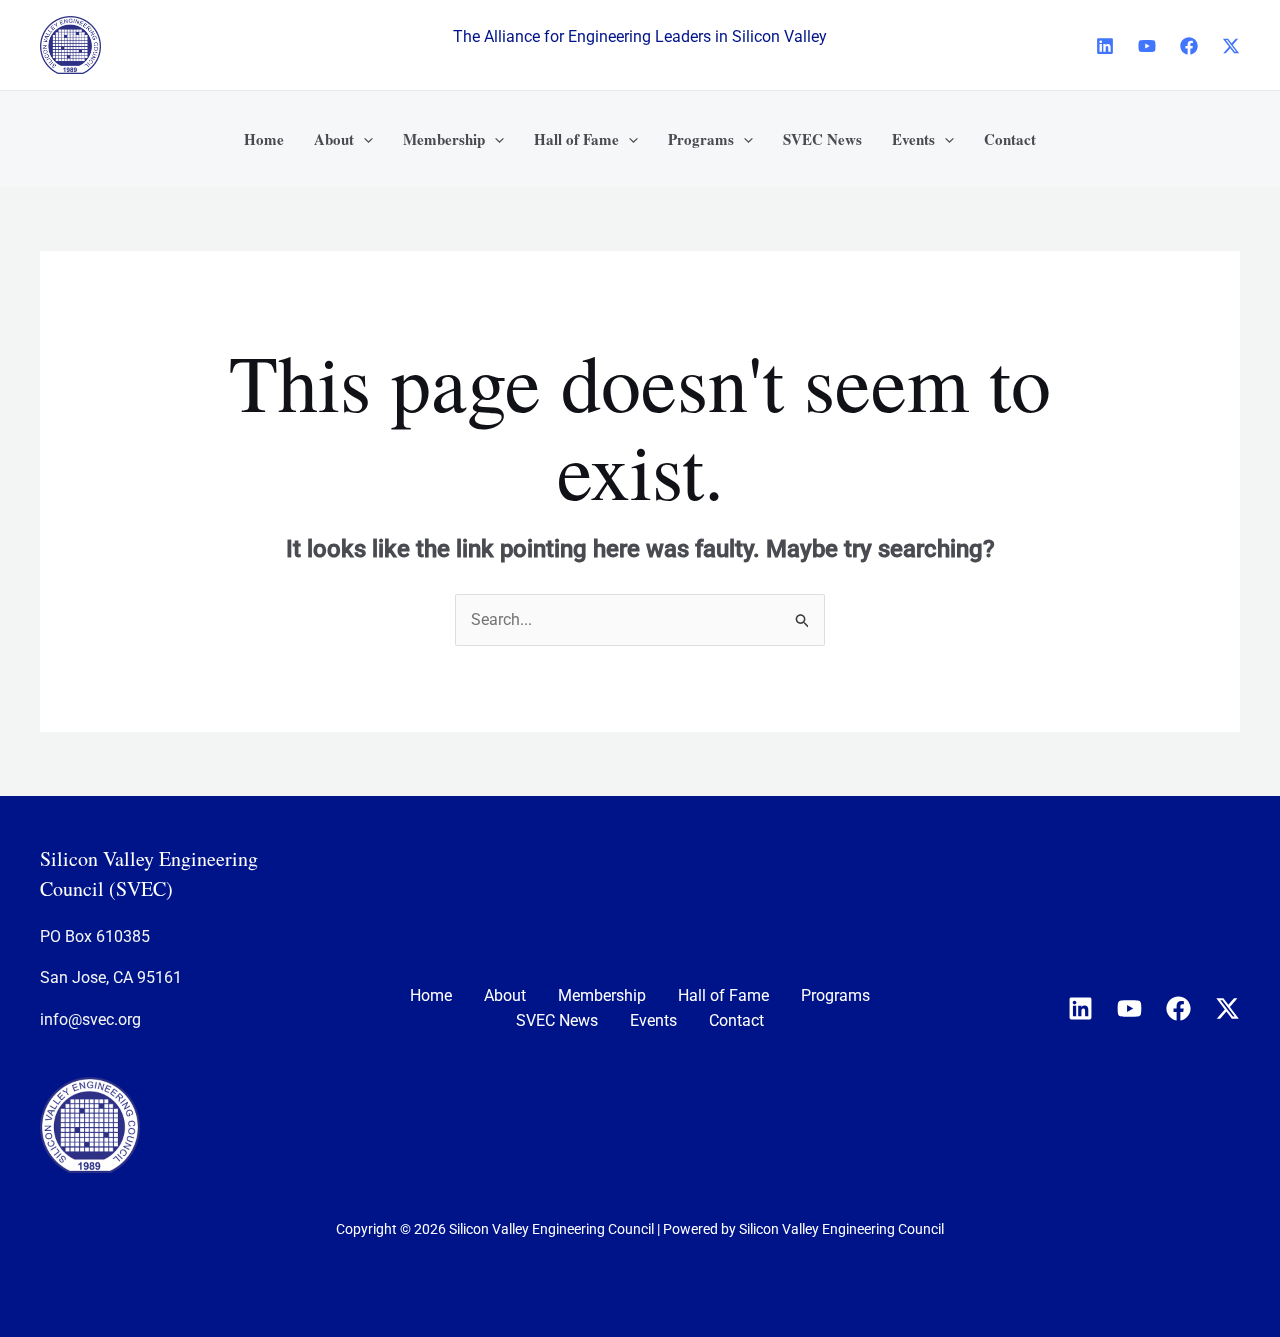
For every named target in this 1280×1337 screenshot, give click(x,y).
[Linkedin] (1105, 46)
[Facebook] (1189, 46)
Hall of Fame (723, 995)
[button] (363, 139)
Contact (736, 1020)
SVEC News (557, 1020)
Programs (835, 995)
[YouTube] (1147, 46)
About (505, 995)
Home (431, 995)
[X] (1231, 46)
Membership (602, 995)
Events (653, 1020)
